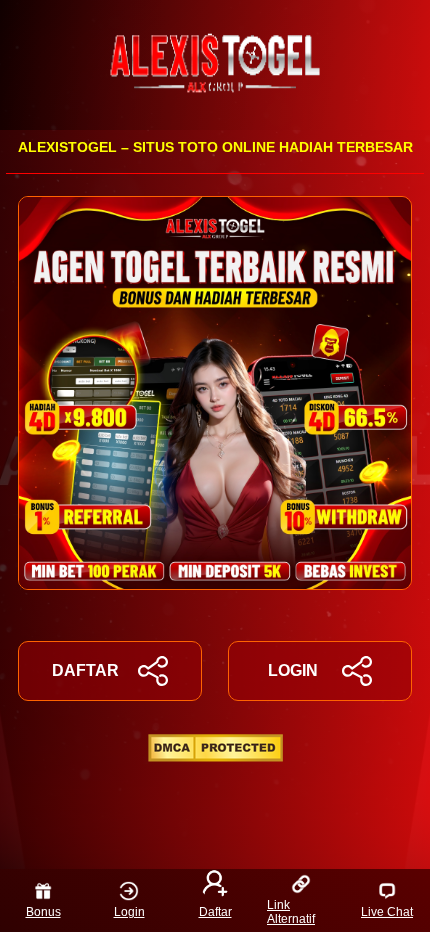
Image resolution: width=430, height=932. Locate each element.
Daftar (215, 912)
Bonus (43, 912)
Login (129, 912)
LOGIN (293, 670)
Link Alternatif (291, 912)
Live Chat (387, 912)
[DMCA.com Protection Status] (215, 756)
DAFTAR (85, 670)
